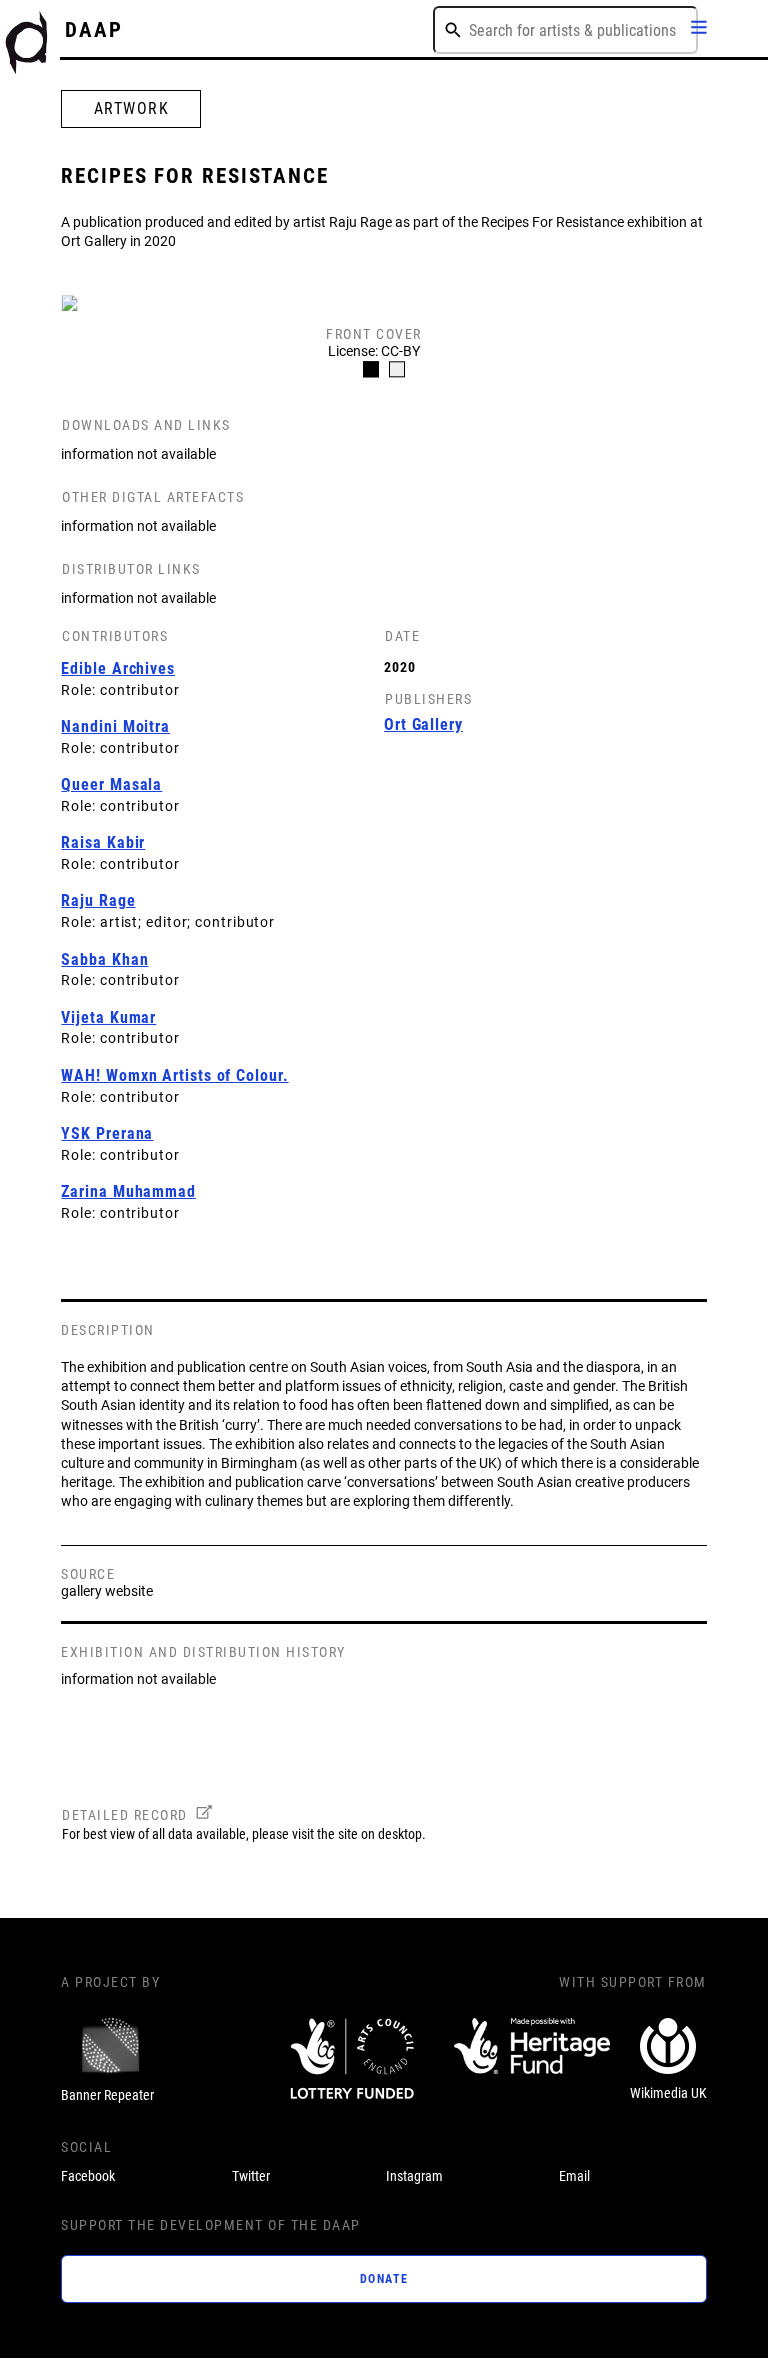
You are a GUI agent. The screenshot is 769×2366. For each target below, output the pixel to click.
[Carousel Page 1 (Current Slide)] (371, 370)
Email (574, 2176)
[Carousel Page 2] (397, 370)
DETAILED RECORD (125, 1815)
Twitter (251, 2176)
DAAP (94, 29)
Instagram (414, 2176)
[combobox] (565, 30)
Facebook (88, 2176)
